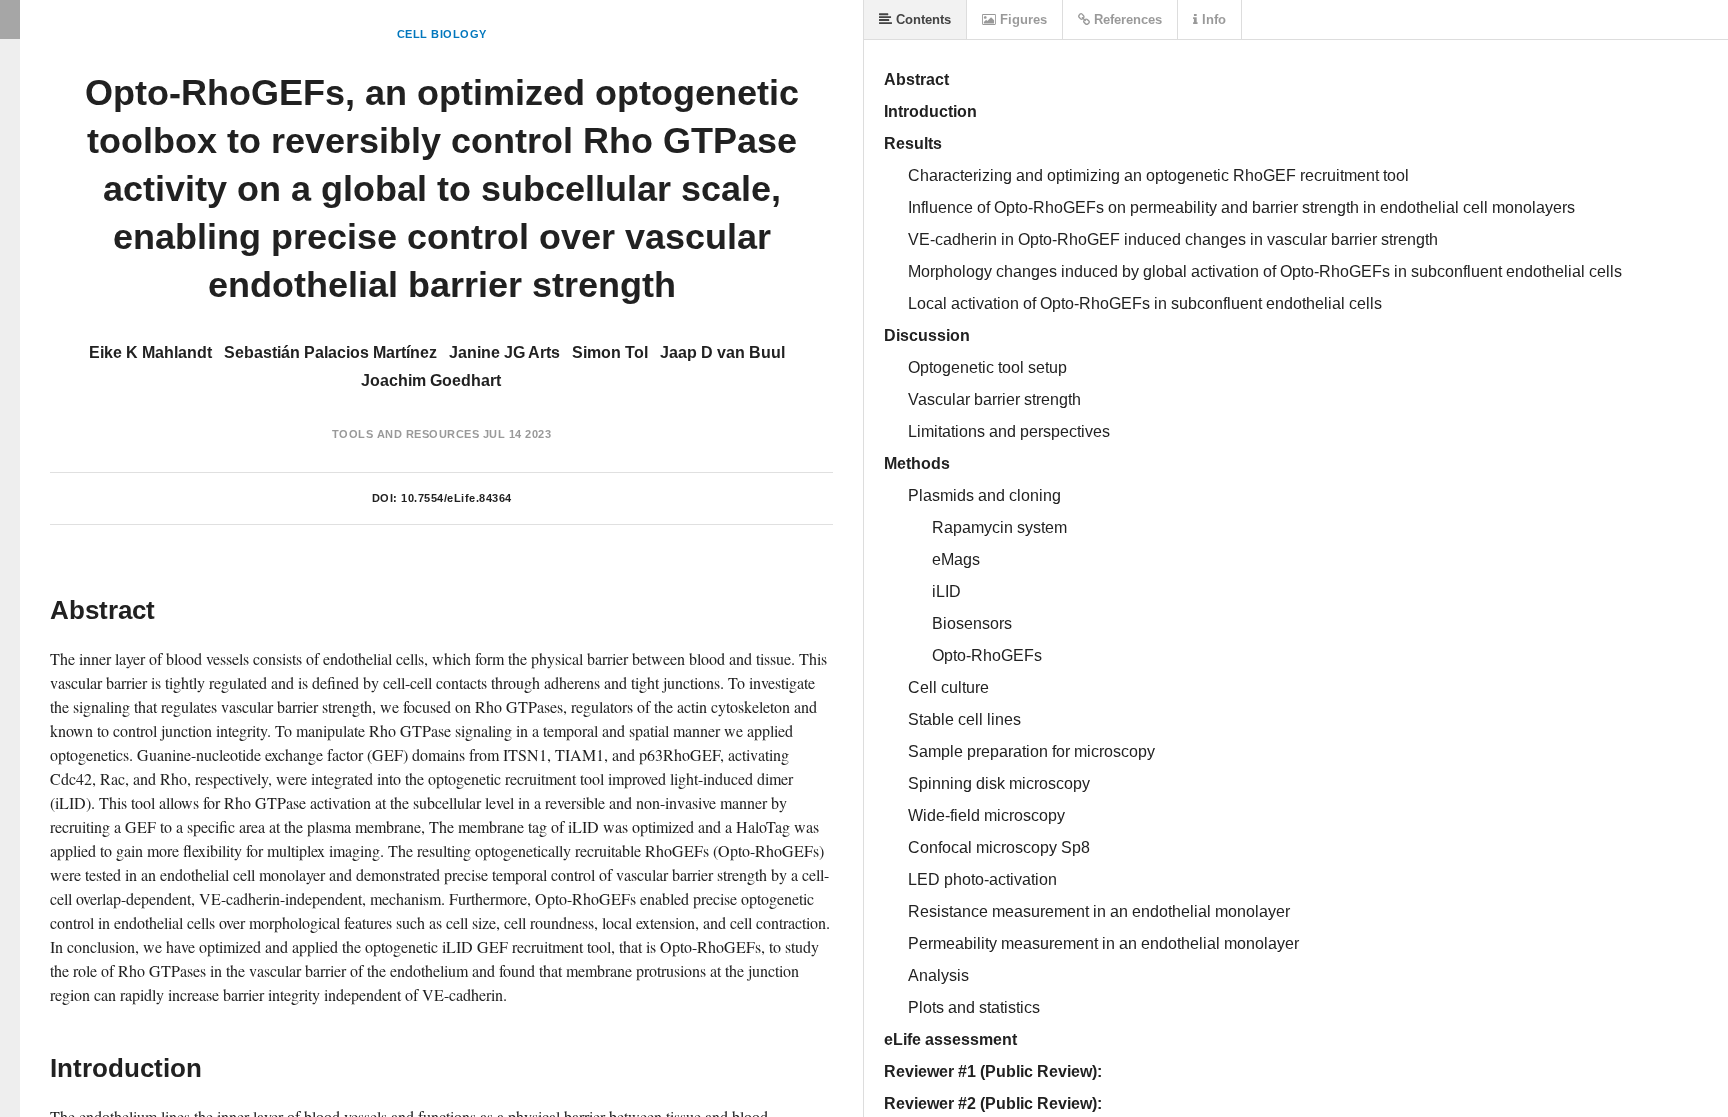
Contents (921, 19)
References (1126, 19)
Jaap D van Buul (722, 352)
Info (1212, 19)
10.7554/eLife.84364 (456, 498)
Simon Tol (610, 352)
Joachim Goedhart (431, 380)
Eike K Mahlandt (150, 352)
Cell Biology (442, 34)
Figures (1021, 19)
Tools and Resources (406, 434)
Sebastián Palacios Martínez (330, 352)
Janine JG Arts (504, 352)
